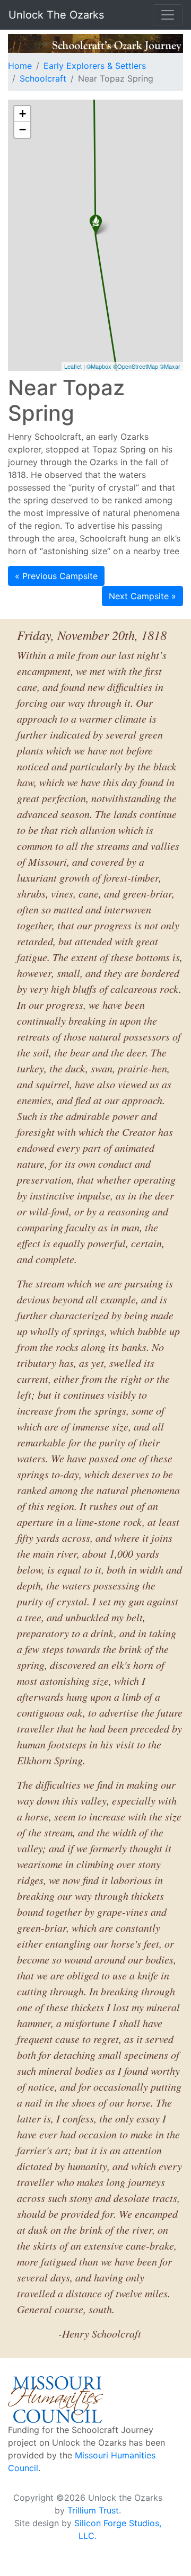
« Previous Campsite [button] (56, 576)
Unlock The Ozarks (56, 15)
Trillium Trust (93, 2510)
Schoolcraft (43, 78)
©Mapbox (99, 366)
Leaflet (73, 366)
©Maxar (170, 366)
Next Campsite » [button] (142, 596)
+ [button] (23, 114)
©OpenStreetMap (136, 366)
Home (20, 66)
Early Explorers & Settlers (95, 66)
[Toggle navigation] (168, 15)
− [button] (23, 130)
